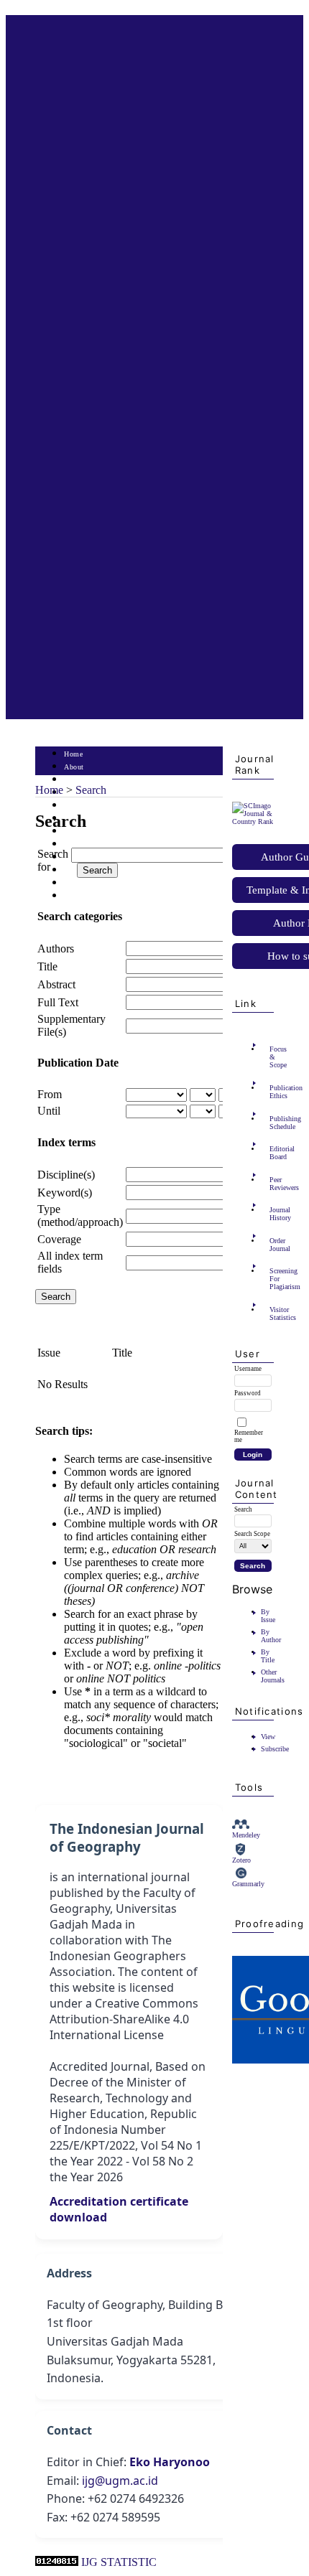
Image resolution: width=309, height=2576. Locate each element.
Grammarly (248, 1884)
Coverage (59, 1239)
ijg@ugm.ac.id (120, 2481)
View (268, 1737)
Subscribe (275, 1749)
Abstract (56, 984)
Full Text (58, 1002)
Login (74, 780)
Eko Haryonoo (170, 2462)
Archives (78, 832)
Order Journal (274, 1245)
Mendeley (246, 1835)
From (50, 1094)
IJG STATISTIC (119, 2562)
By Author (271, 1636)
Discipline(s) (66, 1175)
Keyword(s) (65, 1193)
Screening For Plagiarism (274, 1279)
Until (49, 1111)
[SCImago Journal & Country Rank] (253, 821)
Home (73, 754)
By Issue (268, 1616)
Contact (77, 896)
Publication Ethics (274, 1092)
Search (74, 806)
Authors (56, 949)
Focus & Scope (274, 1057)
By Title (268, 1656)
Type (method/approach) (80, 1216)
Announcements (89, 844)
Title (47, 966)
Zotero (241, 1860)
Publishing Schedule (274, 1123)
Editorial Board (274, 1153)
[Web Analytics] (57, 2562)
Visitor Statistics (274, 1313)
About (74, 767)
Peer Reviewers (274, 1184)
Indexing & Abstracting (102, 883)
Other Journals (273, 1676)
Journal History (274, 1214)
